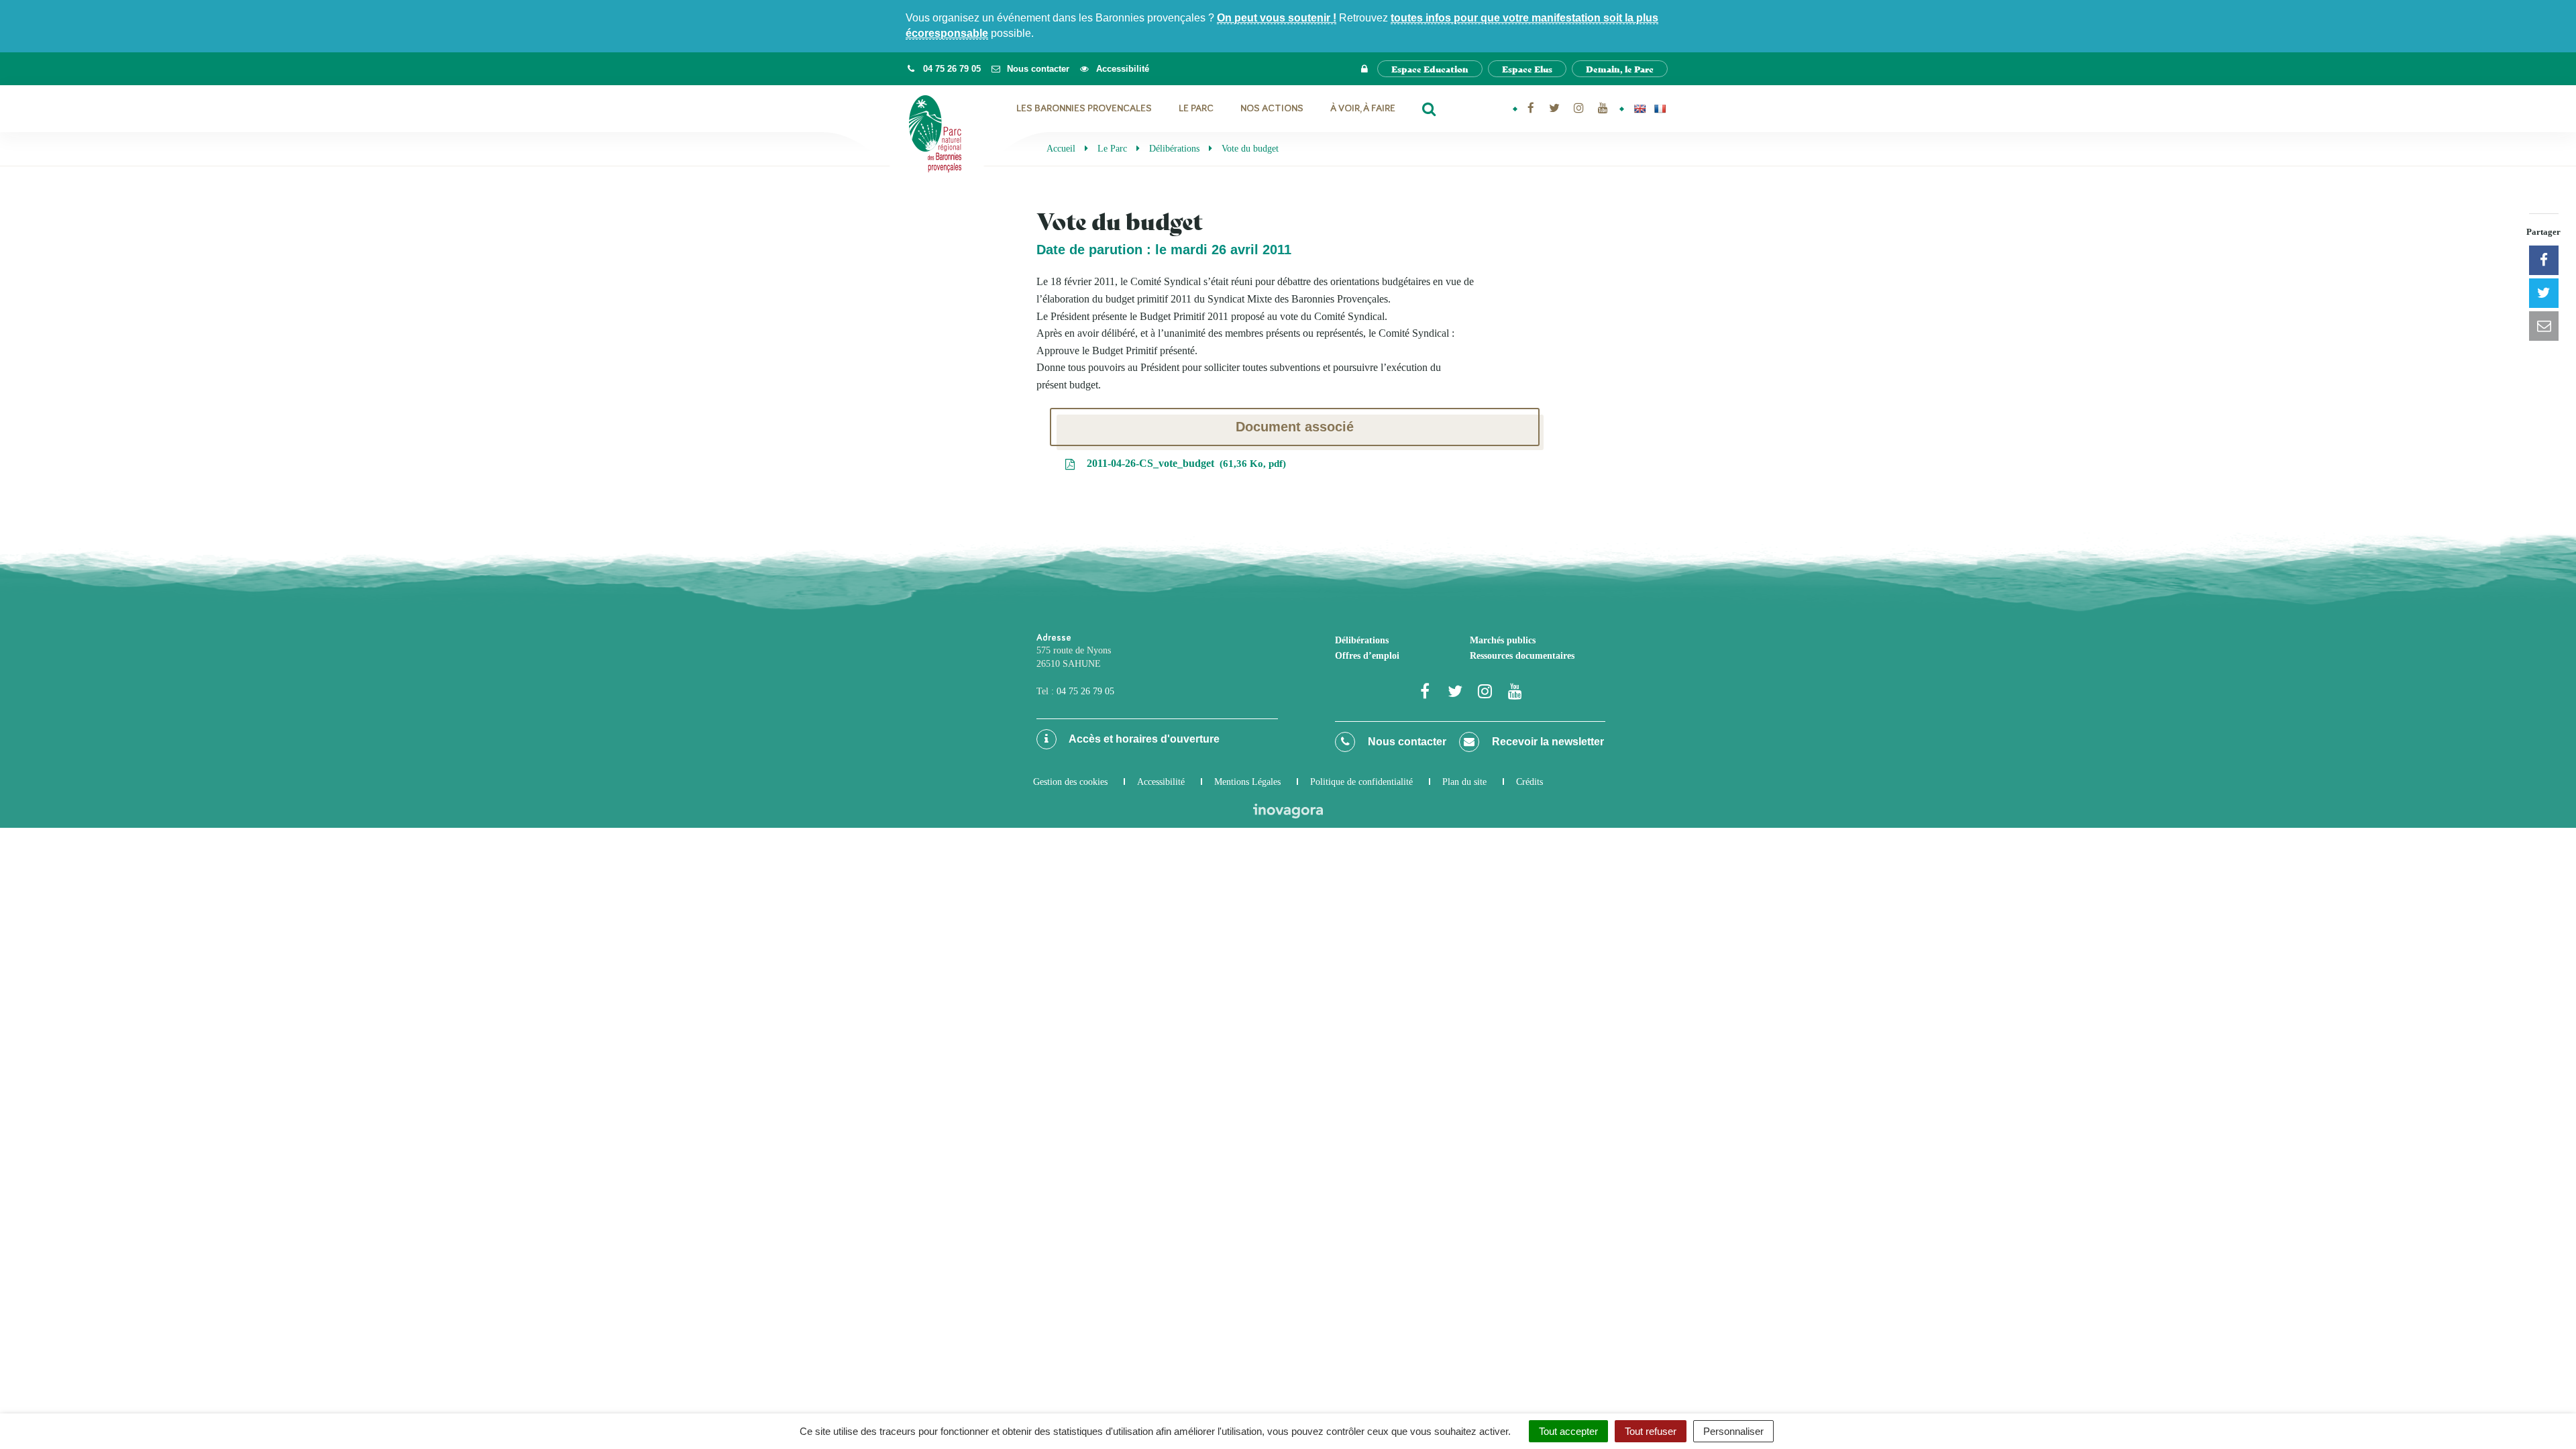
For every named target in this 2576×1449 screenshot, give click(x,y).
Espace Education (1430, 69)
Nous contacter (1406, 742)
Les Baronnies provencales (1084, 108)
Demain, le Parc (1620, 69)
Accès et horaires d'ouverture (1143, 739)
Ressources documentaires (1522, 656)
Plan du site (1464, 782)
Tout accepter (1568, 1431)
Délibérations (1362, 640)
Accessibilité (1161, 782)
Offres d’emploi (1367, 656)
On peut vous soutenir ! (1277, 18)
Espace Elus (1527, 69)
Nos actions (1272, 108)
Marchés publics (1503, 640)
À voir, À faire (1363, 108)
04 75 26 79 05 (1085, 691)
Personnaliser (1733, 1431)
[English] (1640, 109)
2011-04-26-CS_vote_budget (1183, 463)
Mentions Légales (1247, 782)
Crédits (1529, 782)
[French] (1660, 109)
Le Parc (1196, 108)
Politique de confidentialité (1361, 782)
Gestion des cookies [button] (1070, 782)
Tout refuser (1651, 1431)
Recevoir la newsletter (1547, 742)
